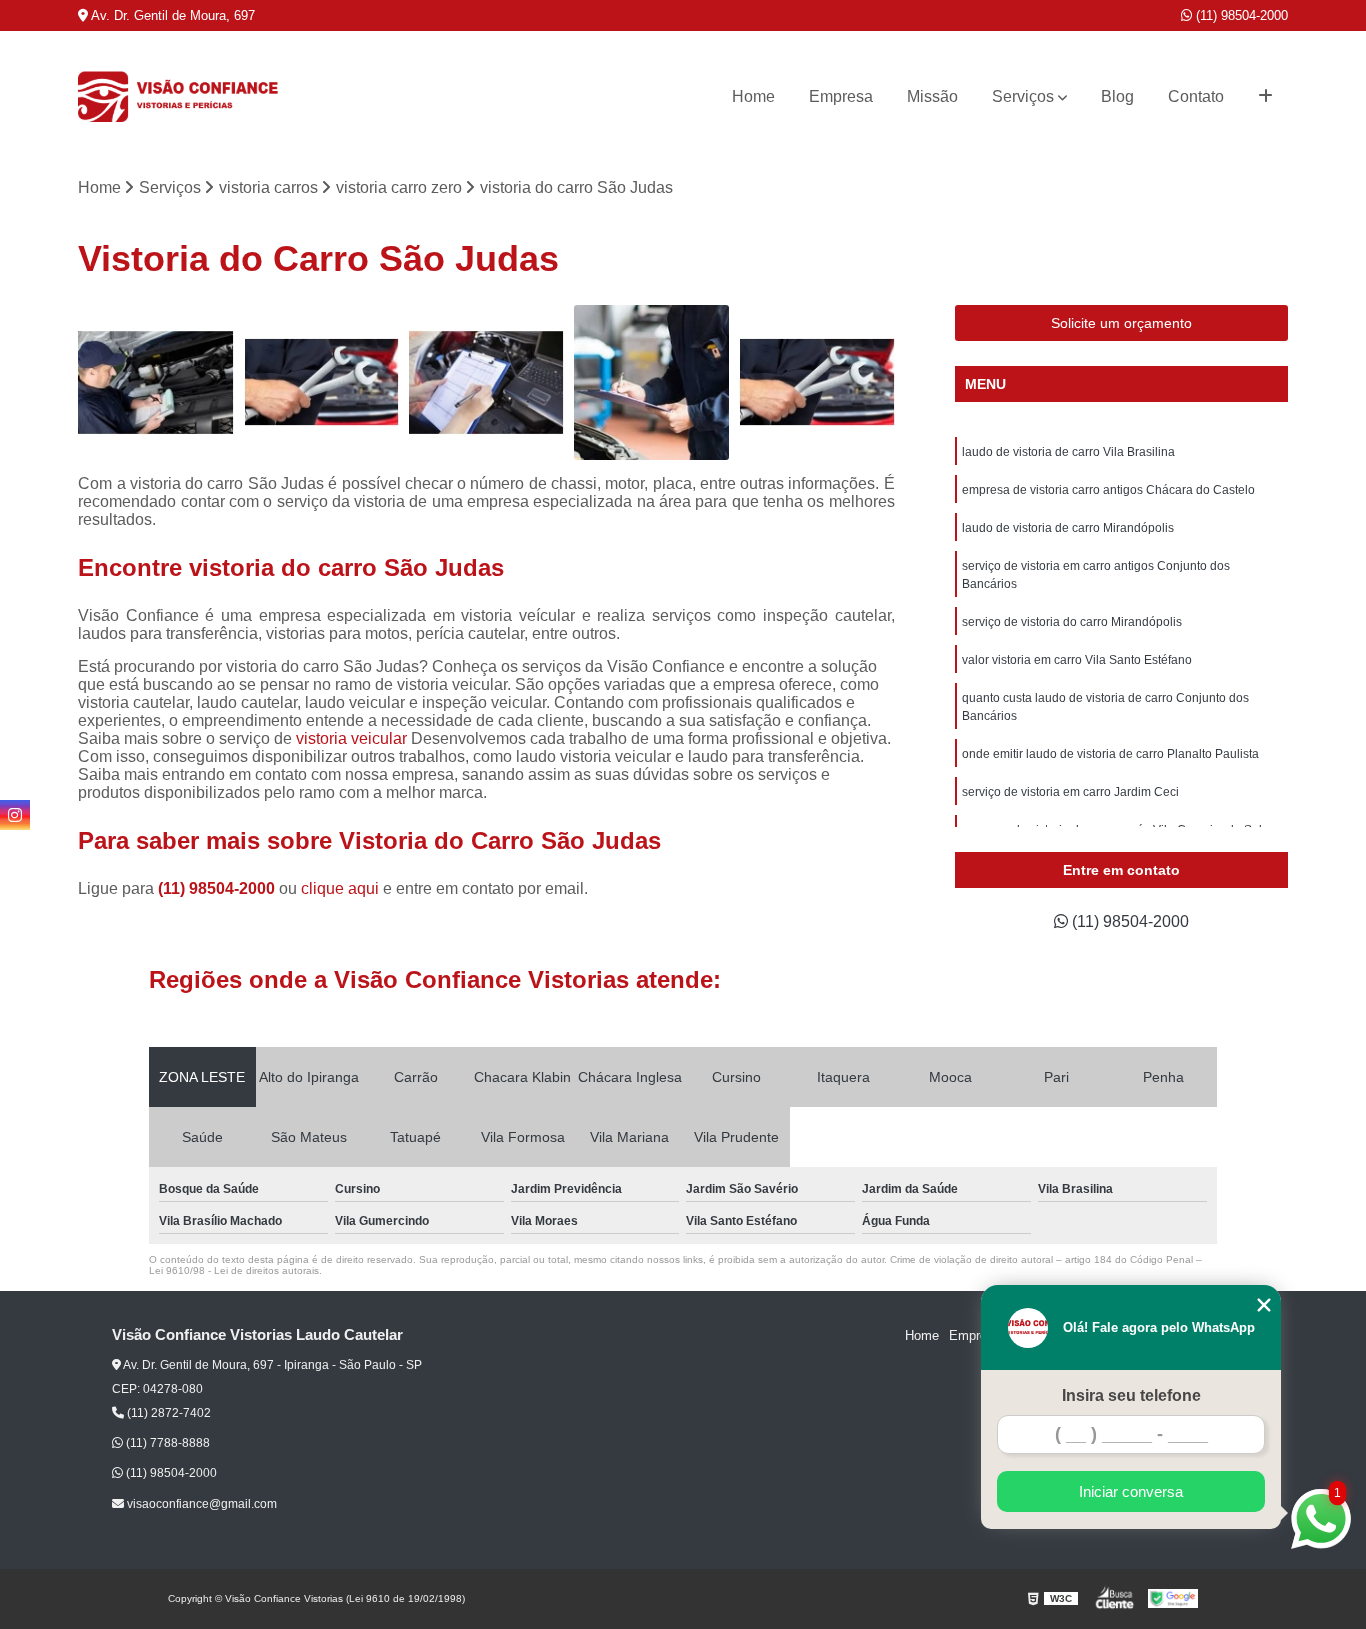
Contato (1196, 96)
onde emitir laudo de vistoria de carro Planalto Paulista (1110, 754)
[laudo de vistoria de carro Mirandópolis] (816, 382)
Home (753, 96)
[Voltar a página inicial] (178, 97)
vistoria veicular (351, 738)
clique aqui (340, 888)
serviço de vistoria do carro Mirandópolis (1072, 622)
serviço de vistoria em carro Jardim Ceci (1070, 792)
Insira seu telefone (1131, 1395)
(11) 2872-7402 (167, 1413)
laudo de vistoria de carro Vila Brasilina (1068, 452)
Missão (932, 96)
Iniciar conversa (1131, 1491)
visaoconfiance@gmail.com (200, 1504)
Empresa (841, 96)
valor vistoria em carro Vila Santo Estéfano (1077, 660)
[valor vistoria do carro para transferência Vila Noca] (486, 382)
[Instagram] (15, 815)
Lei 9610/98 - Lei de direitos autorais (234, 1270)
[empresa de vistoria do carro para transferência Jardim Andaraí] (155, 382)
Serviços (1023, 96)
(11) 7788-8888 (166, 1443)
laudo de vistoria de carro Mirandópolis (1068, 528)
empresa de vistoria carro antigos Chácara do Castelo (1108, 490)
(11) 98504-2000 (1240, 15)
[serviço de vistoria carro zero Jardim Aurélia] (651, 382)
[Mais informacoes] (1265, 97)
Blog (1117, 96)
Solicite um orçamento (1121, 323)
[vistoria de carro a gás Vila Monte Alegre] (321, 382)
